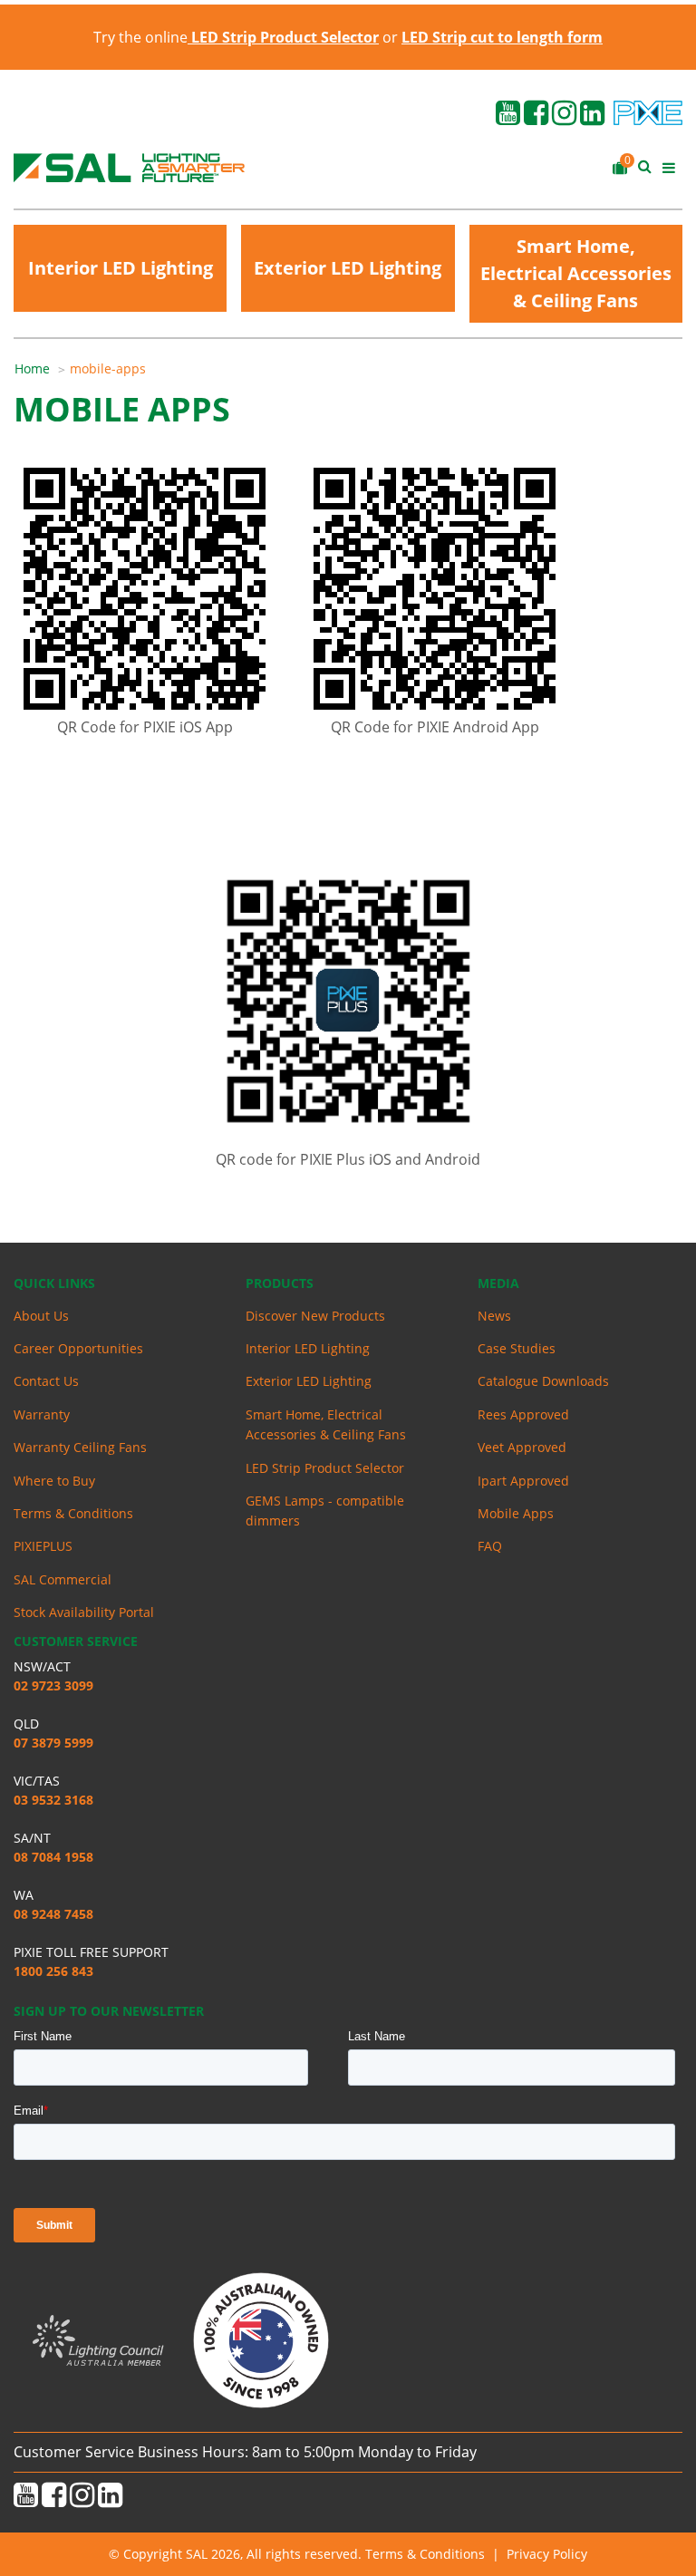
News (494, 1316)
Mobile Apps (516, 1513)
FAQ (490, 1546)
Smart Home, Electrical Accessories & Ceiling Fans (576, 273)
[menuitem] (42, 369)
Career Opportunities (78, 1348)
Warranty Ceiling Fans (80, 1447)
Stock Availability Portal (84, 1612)
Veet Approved (522, 1447)
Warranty (42, 1414)
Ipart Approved (523, 1481)
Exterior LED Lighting (348, 268)
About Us (41, 1316)
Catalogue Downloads (543, 1381)
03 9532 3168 (53, 1800)
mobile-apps (108, 368)
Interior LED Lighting (121, 268)
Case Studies (517, 1348)
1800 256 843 (53, 1971)
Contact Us (46, 1381)
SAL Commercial (63, 1579)
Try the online (236, 37)
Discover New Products (315, 1316)
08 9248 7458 (53, 1914)
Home (32, 368)
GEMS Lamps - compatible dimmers (325, 1511)
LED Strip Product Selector (325, 1468)
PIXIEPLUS (43, 1546)
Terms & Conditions (73, 1513)
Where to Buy (54, 1481)
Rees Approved (523, 1414)
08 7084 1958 (53, 1857)
